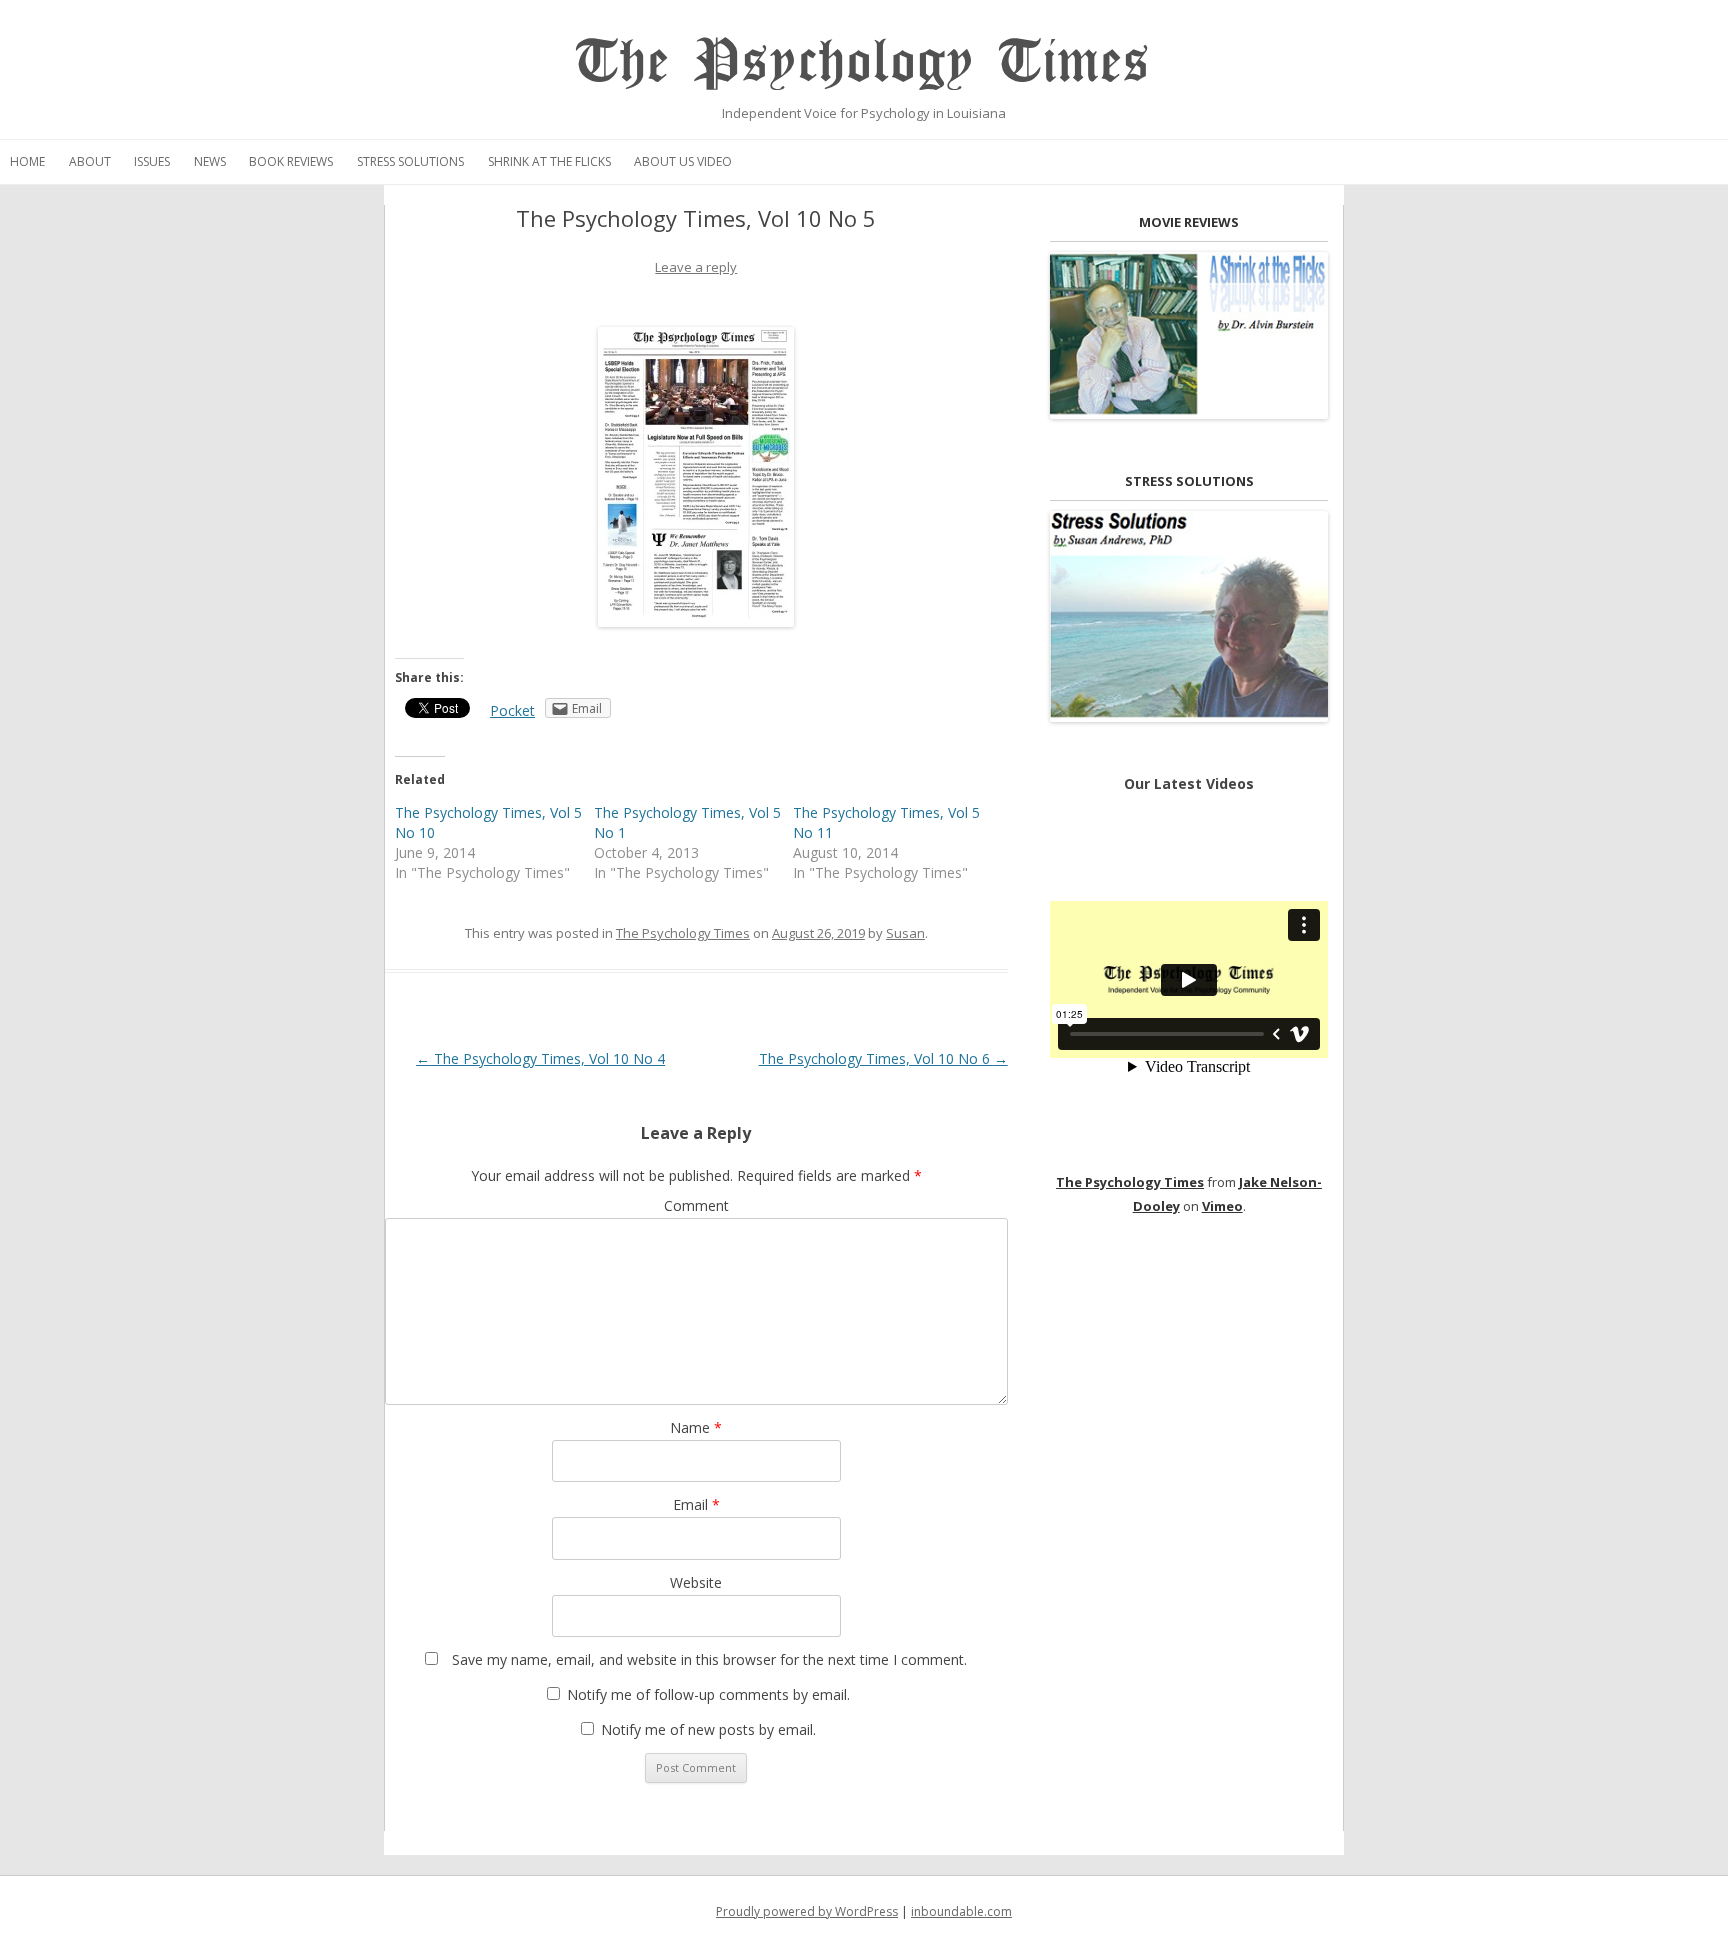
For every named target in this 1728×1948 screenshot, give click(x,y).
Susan (905, 933)
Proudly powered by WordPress (807, 1911)
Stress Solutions (410, 161)
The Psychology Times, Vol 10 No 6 (883, 1058)
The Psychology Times (863, 62)
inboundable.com (961, 1911)
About (90, 161)
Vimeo (1222, 1206)
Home (27, 161)
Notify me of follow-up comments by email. (708, 1694)
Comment (696, 1205)
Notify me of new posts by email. (708, 1729)
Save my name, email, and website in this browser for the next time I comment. (709, 1659)
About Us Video (683, 161)
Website (696, 1582)
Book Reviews (291, 161)
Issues (152, 161)
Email (696, 1504)
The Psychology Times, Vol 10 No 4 (540, 1058)
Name (696, 1427)
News (210, 161)
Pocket (512, 710)
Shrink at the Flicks (549, 161)
